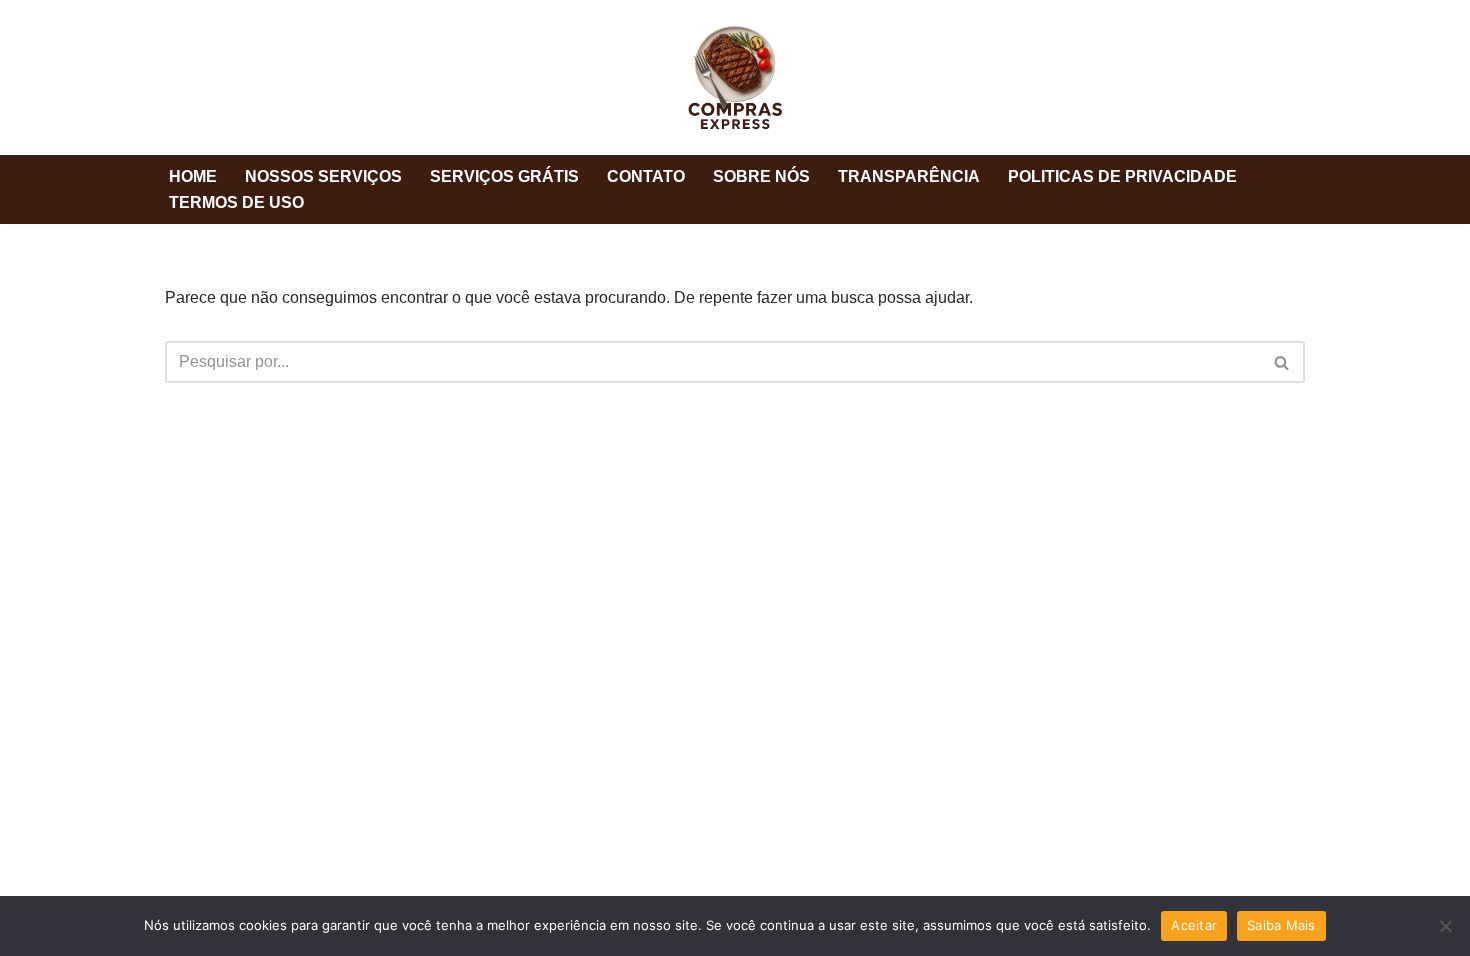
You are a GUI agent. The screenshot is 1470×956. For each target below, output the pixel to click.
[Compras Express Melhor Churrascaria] (735, 77)
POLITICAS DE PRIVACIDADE (1122, 176)
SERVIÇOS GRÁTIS (504, 176)
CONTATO (646, 176)
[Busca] (1282, 362)
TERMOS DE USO (236, 202)
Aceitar (1194, 925)
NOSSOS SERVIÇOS (323, 176)
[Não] (1445, 926)
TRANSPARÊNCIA (909, 176)
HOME (193, 176)
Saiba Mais (1281, 925)
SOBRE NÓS (761, 176)
